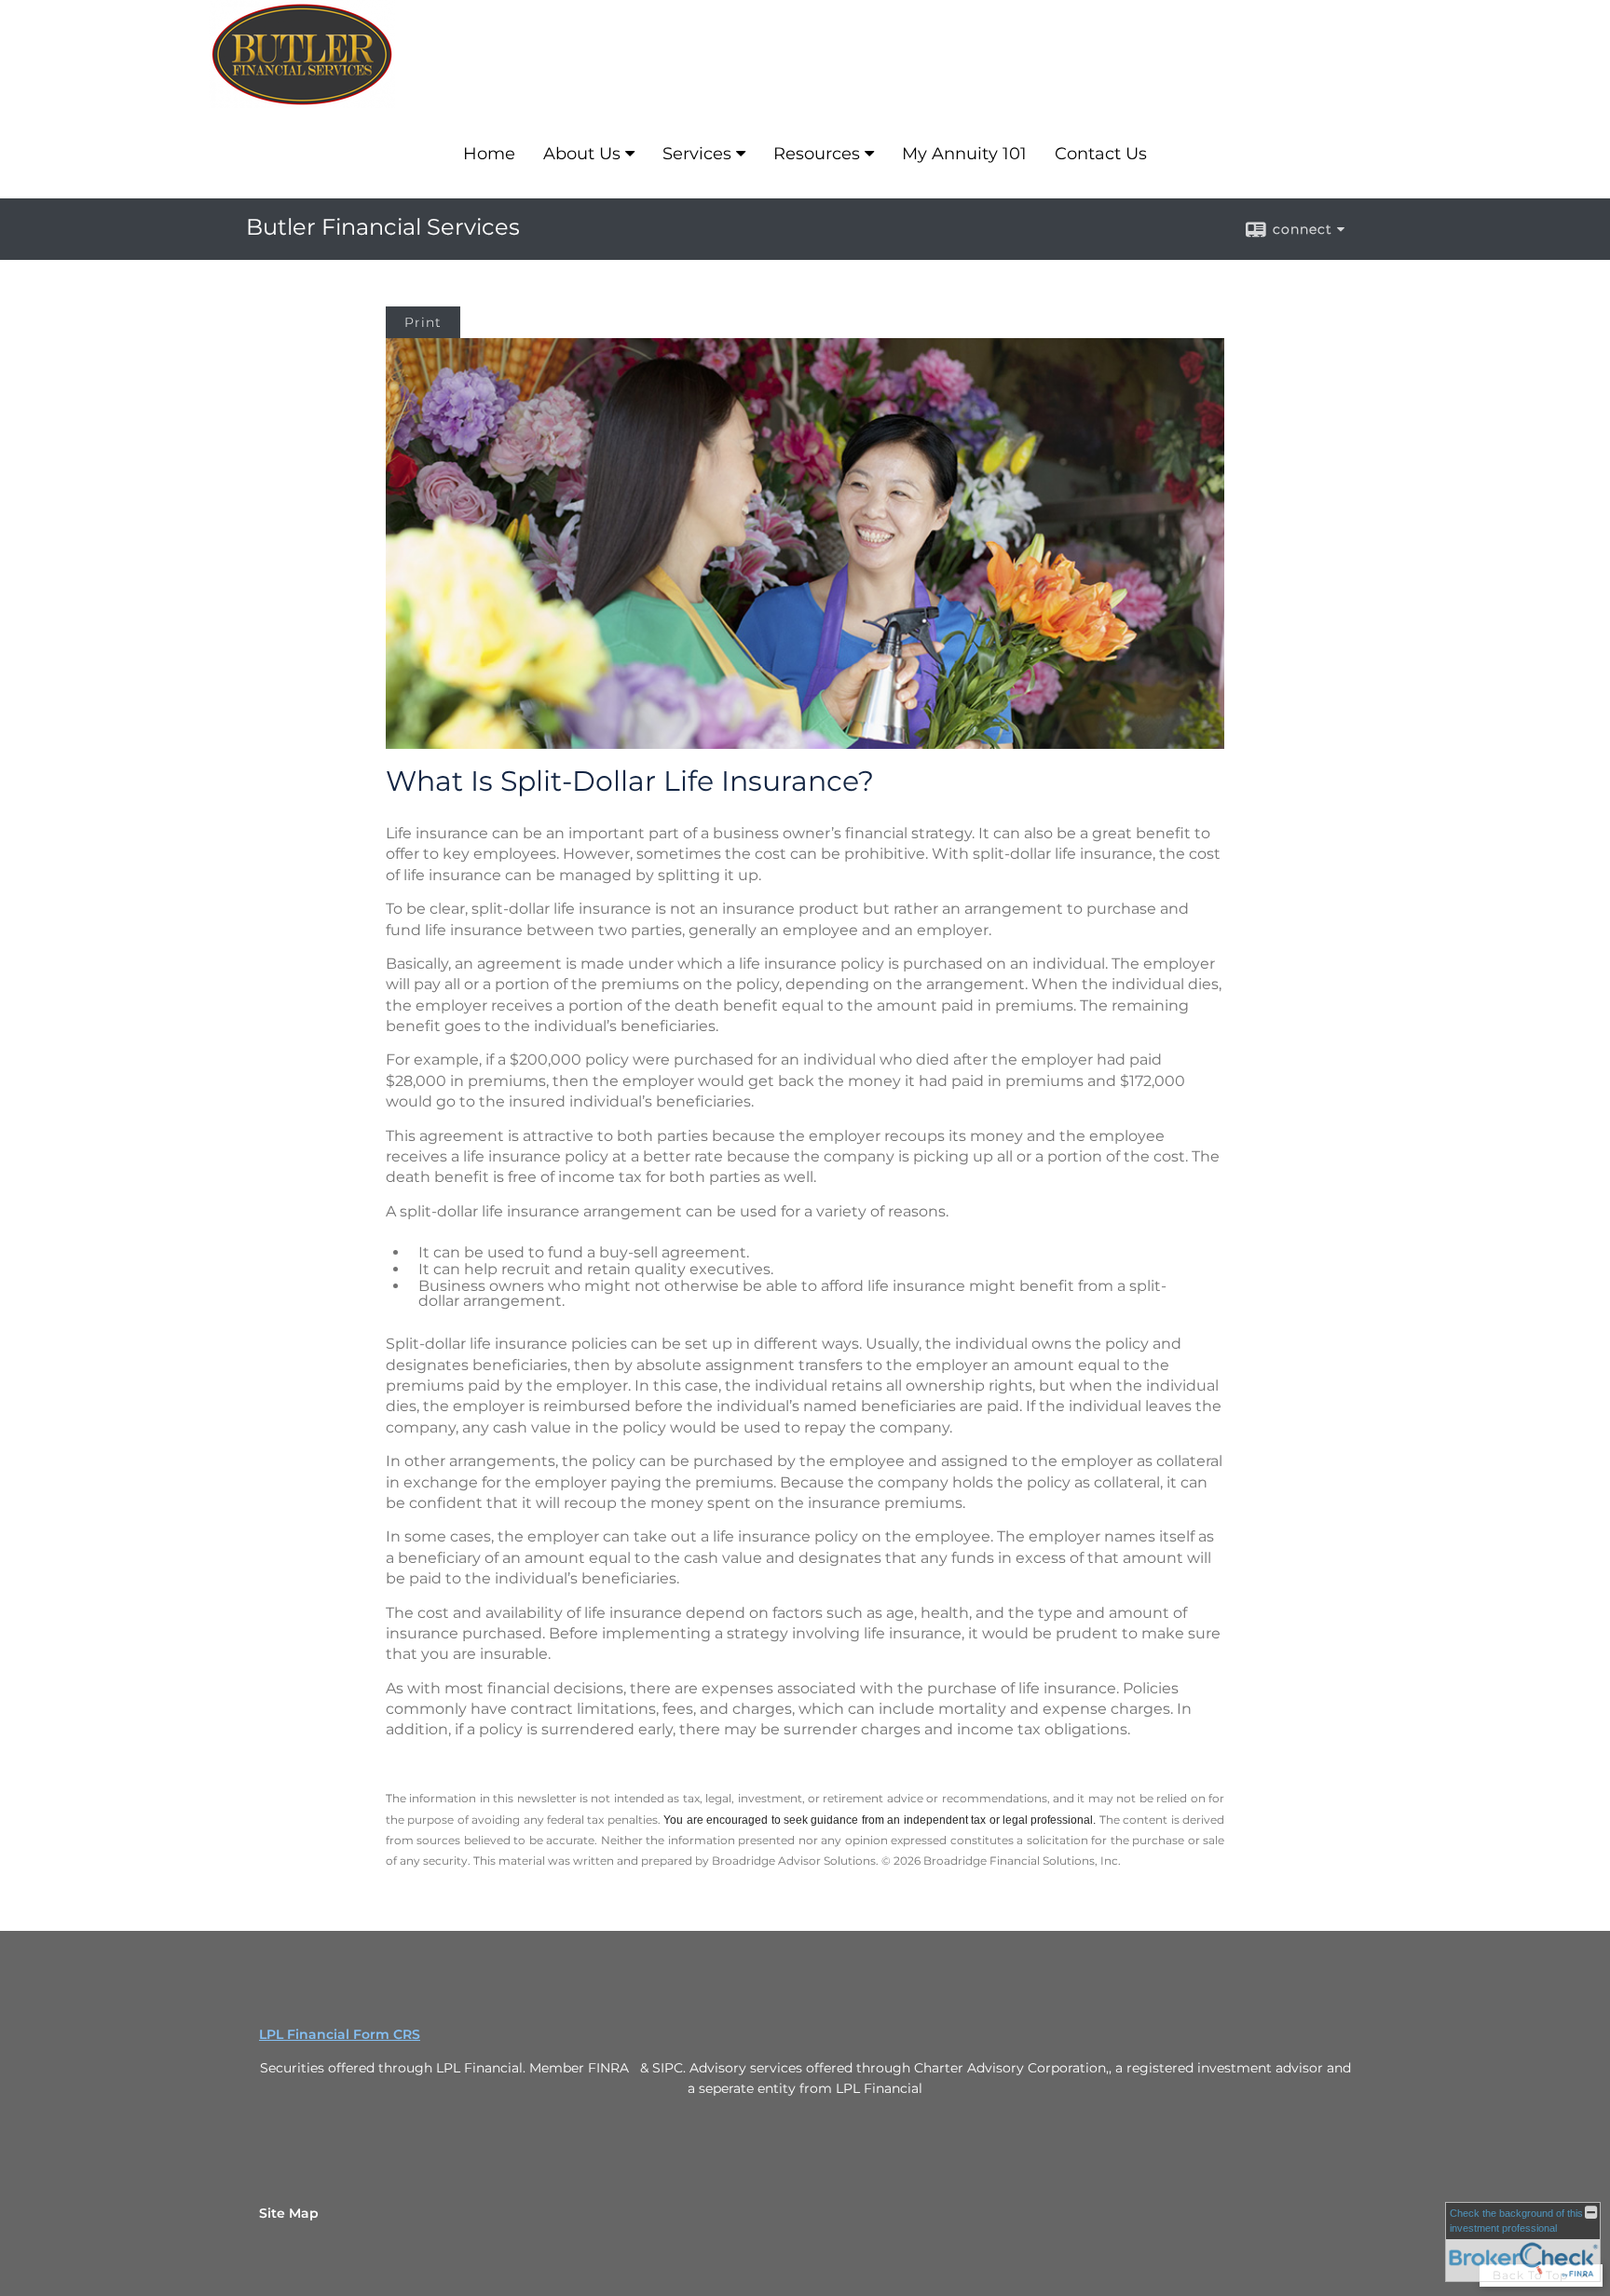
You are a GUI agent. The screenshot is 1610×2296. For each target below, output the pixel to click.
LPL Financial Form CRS (340, 2034)
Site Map (289, 2213)
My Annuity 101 (964, 154)
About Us (582, 154)
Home (489, 154)
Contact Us (1101, 154)
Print (423, 322)
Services (697, 154)
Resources (817, 154)
